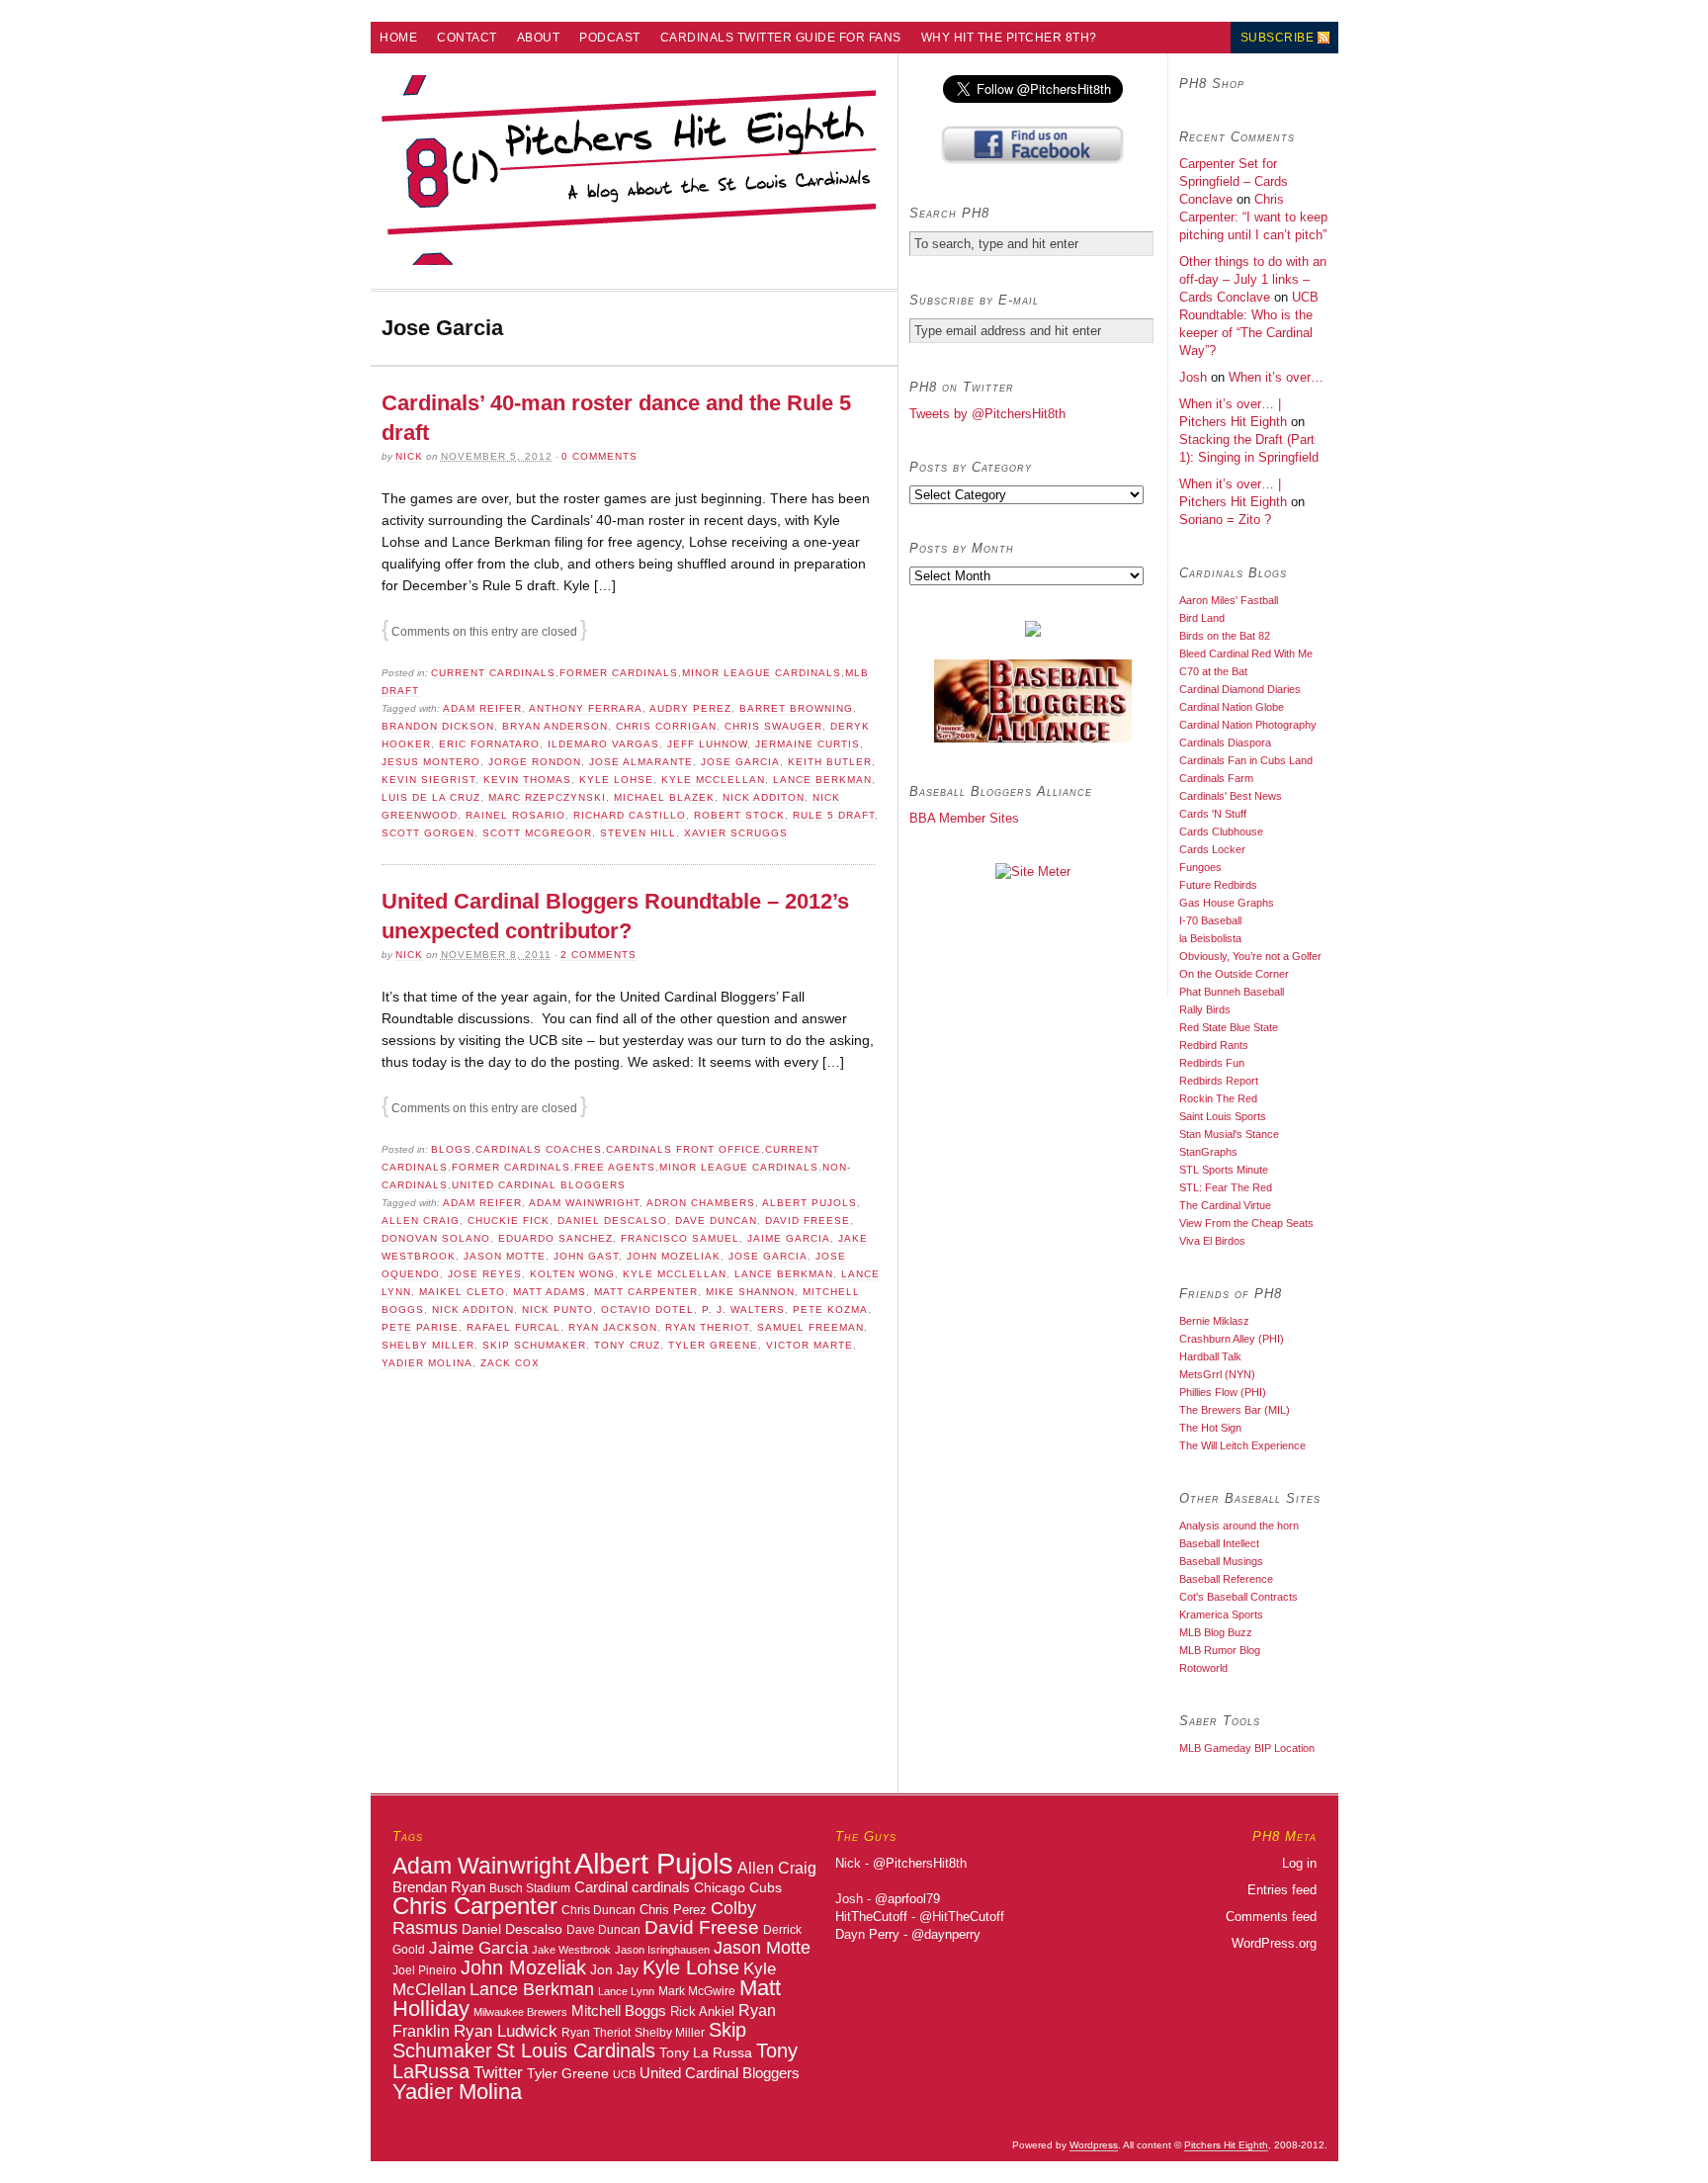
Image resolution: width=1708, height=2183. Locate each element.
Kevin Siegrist (428, 780)
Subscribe (1278, 38)
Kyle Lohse (616, 780)
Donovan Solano (436, 1238)
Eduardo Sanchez (555, 1238)
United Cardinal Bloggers (539, 1185)
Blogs (451, 1149)
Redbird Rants (1214, 1045)
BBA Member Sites (964, 818)
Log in (1299, 1863)
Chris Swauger (773, 726)
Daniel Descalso (612, 1221)
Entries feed (1282, 1890)
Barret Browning (796, 708)
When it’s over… (1276, 377)
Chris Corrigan (666, 726)
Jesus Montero (431, 762)
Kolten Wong (572, 1274)
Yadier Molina (427, 1363)
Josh (1193, 377)
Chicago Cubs (738, 1887)
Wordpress (1094, 2145)
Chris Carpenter (475, 1906)
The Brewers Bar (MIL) (1235, 1410)
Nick (409, 456)
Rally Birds (1205, 1009)
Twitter (498, 2072)
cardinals (661, 1887)
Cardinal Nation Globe (1232, 707)
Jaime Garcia (789, 1238)
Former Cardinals (619, 673)
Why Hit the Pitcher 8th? (1009, 38)
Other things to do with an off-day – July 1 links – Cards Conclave (1253, 279)
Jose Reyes (485, 1274)
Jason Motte (505, 1256)
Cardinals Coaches (539, 1149)
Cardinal (601, 1887)
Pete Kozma (830, 1310)
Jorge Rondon (535, 762)
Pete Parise (420, 1327)
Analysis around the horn (1239, 1526)
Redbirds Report (1219, 1081)
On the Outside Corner (1234, 974)
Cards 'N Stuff (1213, 814)
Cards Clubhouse (1221, 831)
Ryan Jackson (613, 1327)
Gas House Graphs (1227, 903)
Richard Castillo (630, 815)
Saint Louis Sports (1223, 1116)
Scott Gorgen (428, 833)
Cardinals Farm (1216, 778)
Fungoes (1200, 867)
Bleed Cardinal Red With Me (1246, 654)
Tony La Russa (706, 2053)
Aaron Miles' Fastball (1229, 600)
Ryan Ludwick (506, 2031)
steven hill (638, 833)
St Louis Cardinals (576, 2051)
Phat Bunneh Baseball (1232, 992)
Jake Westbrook (571, 1950)
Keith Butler (830, 762)
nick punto (557, 1310)
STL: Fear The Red (1226, 1187)
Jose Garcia (740, 762)
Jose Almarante (641, 762)
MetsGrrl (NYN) (1217, 1374)
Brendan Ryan (439, 1887)
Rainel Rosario (515, 815)
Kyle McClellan (713, 780)
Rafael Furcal (513, 1327)
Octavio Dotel (647, 1310)
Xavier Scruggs (736, 833)
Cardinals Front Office (683, 1149)
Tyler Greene (713, 1345)
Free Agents (615, 1167)
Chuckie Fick (509, 1221)
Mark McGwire (697, 1991)
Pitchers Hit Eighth (1226, 2145)
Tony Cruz (627, 1345)
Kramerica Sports (1221, 1615)
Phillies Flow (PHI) (1223, 1392)
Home (398, 38)
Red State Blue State (1229, 1027)
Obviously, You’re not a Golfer (1250, 956)
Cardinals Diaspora (1225, 742)
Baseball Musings (1221, 1561)
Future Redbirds (1218, 885)
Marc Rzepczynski (547, 797)
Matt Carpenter (646, 1292)
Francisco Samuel (680, 1238)
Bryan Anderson (555, 726)
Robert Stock (739, 815)
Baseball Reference (1226, 1579)
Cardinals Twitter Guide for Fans (781, 38)
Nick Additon (764, 797)
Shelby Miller (428, 1345)
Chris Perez (673, 1910)
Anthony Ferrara (586, 708)
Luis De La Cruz (431, 797)
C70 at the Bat (1213, 671)
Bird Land (1202, 618)
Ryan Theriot (707, 1327)
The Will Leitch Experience (1242, 1445)
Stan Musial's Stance (1229, 1134)
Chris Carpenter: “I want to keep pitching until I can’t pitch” (1253, 217)
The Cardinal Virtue (1225, 1205)
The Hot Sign (1210, 1428)
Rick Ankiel (702, 2011)
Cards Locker (1212, 849)
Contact (467, 38)
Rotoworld (1203, 1668)
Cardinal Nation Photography (1248, 725)
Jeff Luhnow (707, 744)
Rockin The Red (1218, 1098)
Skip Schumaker (534, 1345)
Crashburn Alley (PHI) (1232, 1339)
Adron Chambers (701, 1203)
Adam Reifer (482, 708)
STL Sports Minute (1224, 1170)
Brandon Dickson (438, 726)
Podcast (610, 38)
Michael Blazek (664, 797)
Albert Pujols (810, 1203)
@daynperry (946, 1934)
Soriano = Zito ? (1225, 520)
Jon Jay (614, 1969)
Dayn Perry (867, 1934)
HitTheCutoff (871, 1917)
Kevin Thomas (527, 780)
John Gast (586, 1256)
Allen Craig (421, 1221)
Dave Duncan (716, 1221)
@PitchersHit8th (920, 1863)
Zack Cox (510, 1363)
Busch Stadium (530, 1888)
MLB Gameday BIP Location (1247, 1748)
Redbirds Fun (1212, 1063)
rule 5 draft (834, 815)
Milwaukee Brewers (520, 2012)
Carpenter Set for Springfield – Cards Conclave (1234, 181)
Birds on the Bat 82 (1225, 636)
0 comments (599, 456)
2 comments (598, 955)
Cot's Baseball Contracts (1238, 1597)
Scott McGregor (537, 833)
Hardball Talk (1210, 1356)
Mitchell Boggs (619, 2011)
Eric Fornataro (489, 744)
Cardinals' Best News (1231, 796)
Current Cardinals (493, 673)
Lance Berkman (822, 780)
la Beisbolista (1210, 938)
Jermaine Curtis (808, 744)
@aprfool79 (907, 1899)
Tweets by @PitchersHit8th (987, 414)
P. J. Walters (743, 1310)
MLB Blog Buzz (1216, 1632)
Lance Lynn (626, 1991)
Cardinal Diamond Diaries (1240, 689)
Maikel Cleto (462, 1292)
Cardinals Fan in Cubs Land (1246, 760)
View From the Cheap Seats (1246, 1223)
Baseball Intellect (1219, 1543)
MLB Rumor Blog (1220, 1650)
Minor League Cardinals (762, 673)
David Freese (808, 1221)
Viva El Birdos (1212, 1241)
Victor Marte (810, 1345)
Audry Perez (690, 708)
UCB (624, 2074)
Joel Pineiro (425, 1970)
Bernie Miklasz (1214, 1321)
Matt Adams (550, 1292)
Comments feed (1271, 1917)
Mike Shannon (750, 1292)
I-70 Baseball (1210, 920)
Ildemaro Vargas (603, 744)
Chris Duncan (598, 1910)
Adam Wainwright (584, 1203)
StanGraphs (1208, 1152)
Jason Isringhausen (662, 1950)
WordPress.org (1274, 1943)
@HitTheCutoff (962, 1917)
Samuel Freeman (811, 1327)
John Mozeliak (674, 1256)
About (539, 38)
